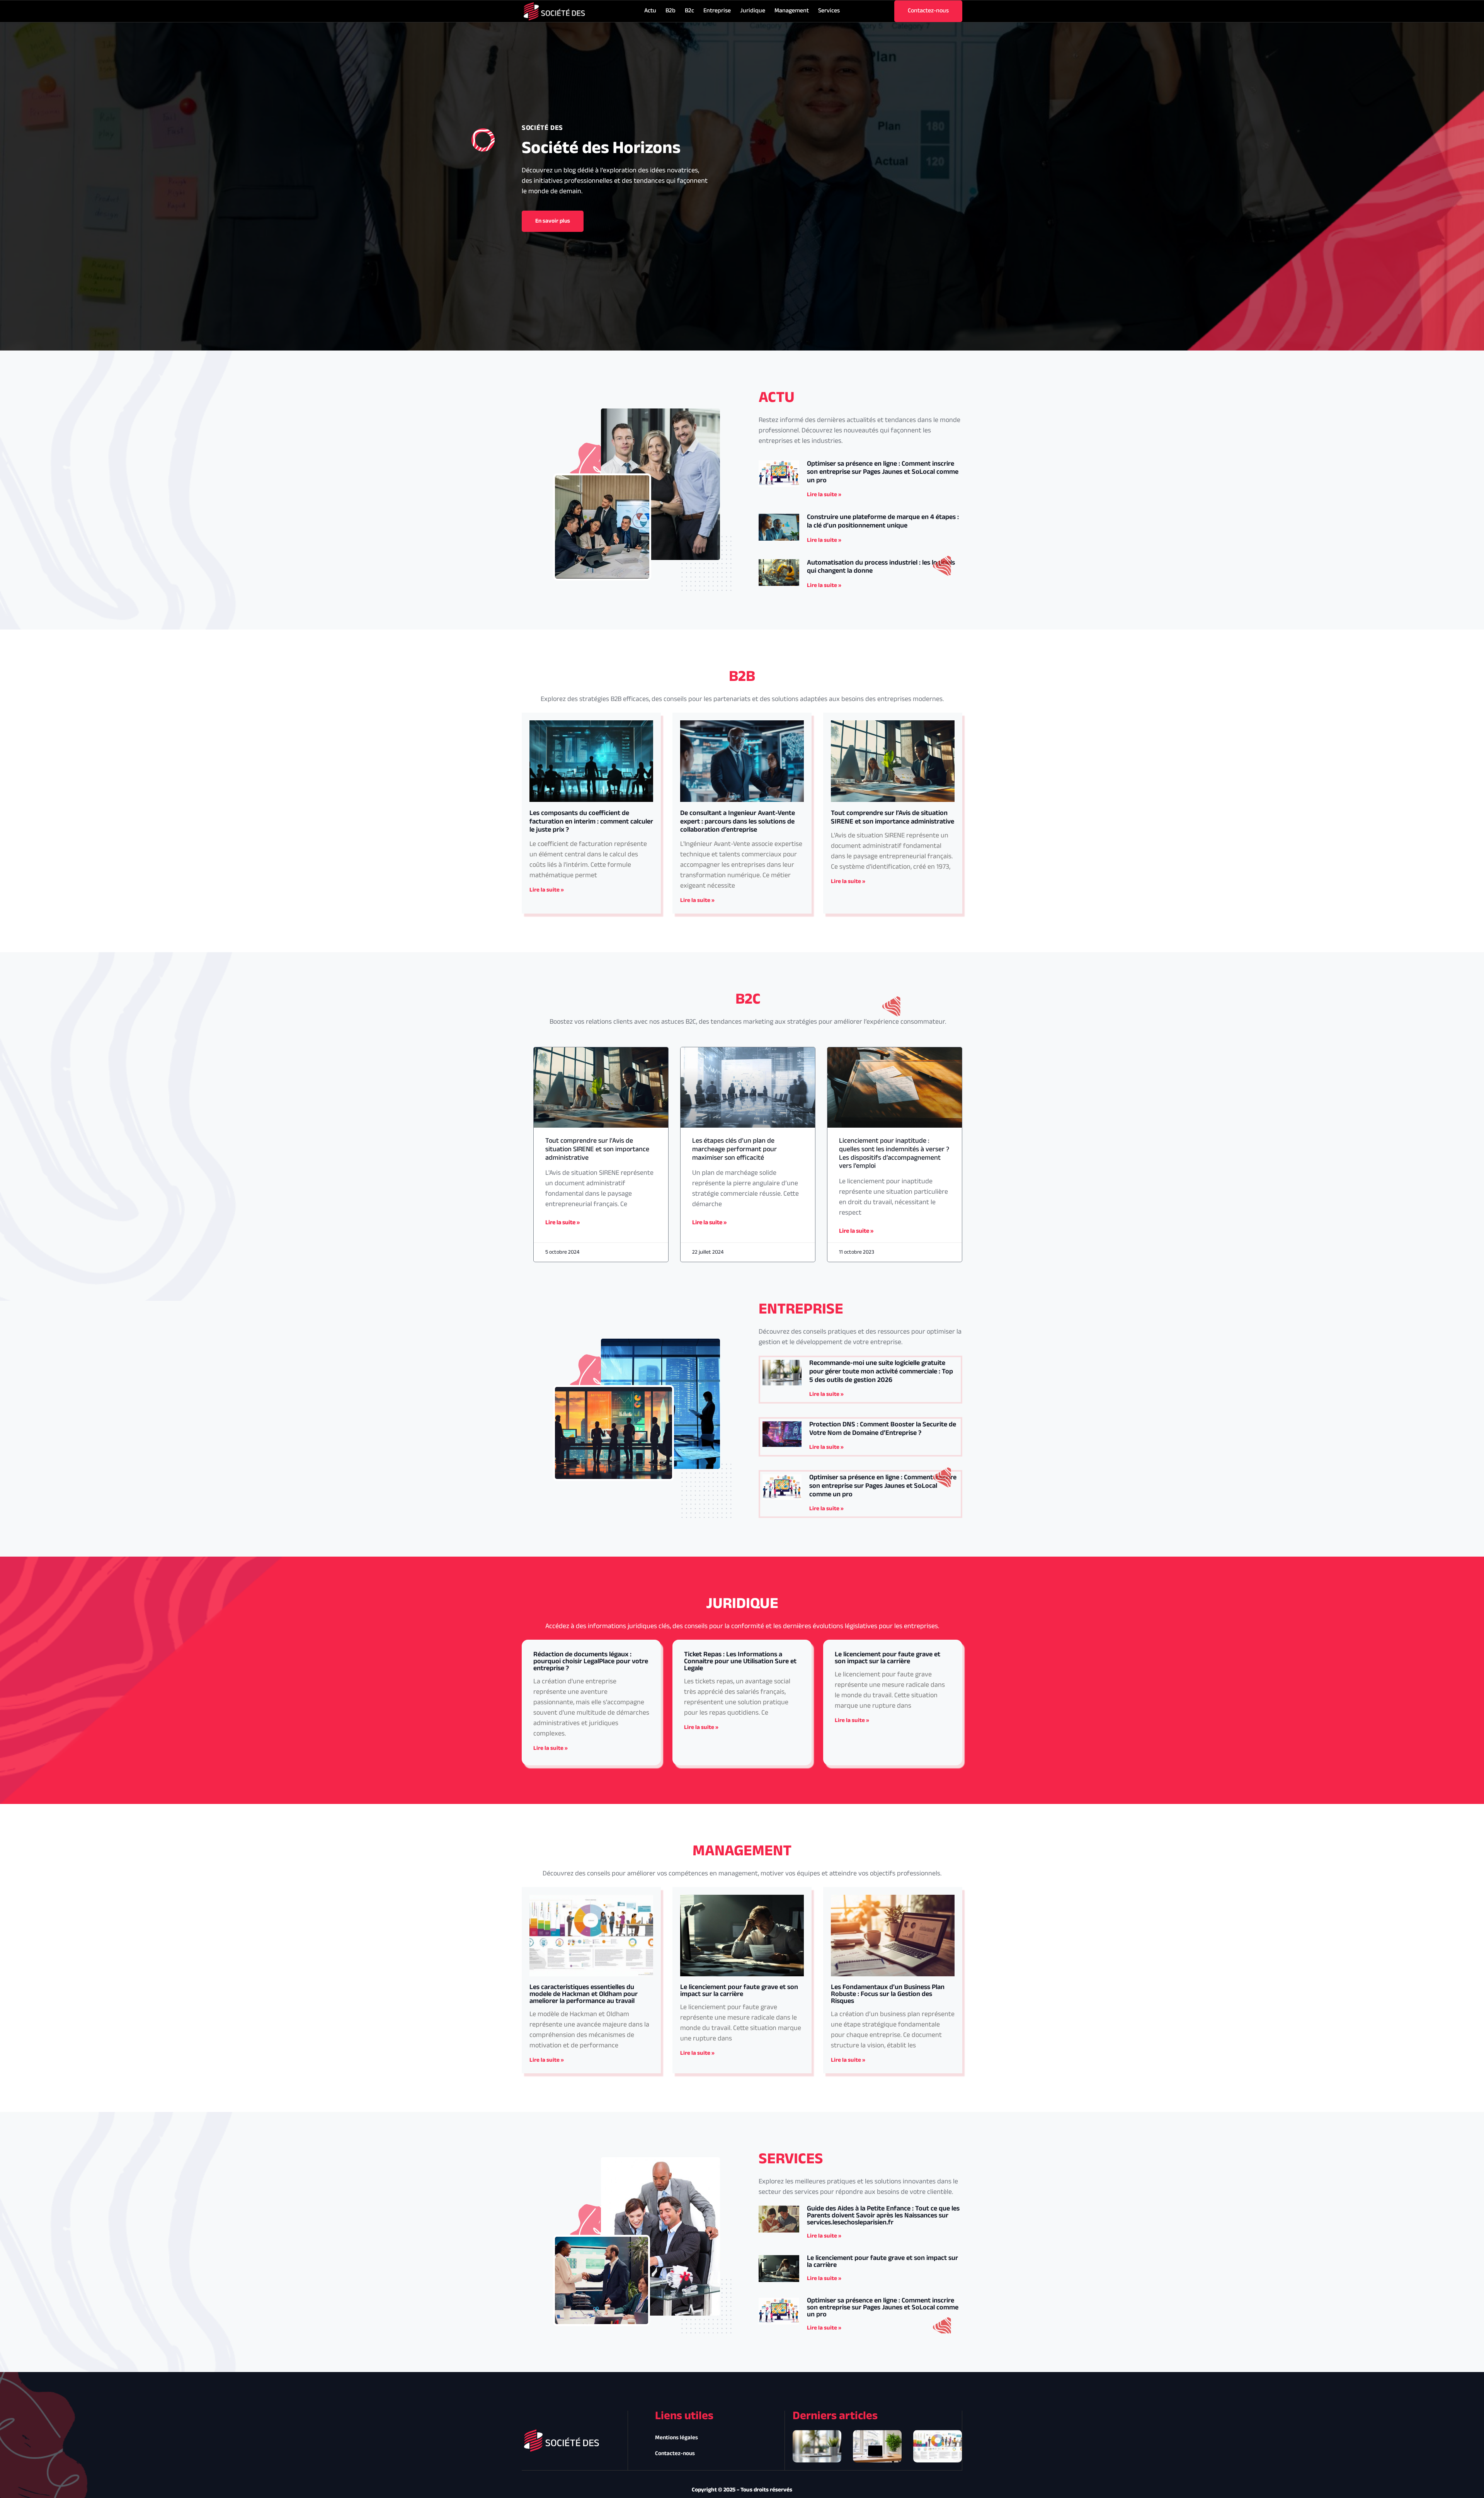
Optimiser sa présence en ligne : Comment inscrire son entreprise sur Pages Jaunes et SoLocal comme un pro (883, 472)
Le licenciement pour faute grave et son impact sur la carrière (888, 1658)
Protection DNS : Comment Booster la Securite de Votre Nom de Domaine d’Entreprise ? (883, 1429)
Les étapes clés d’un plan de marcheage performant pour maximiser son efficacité (734, 1149)
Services (829, 11)
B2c (689, 11)
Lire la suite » (824, 495)
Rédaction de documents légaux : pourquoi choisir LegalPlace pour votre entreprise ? (591, 1662)
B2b (671, 11)
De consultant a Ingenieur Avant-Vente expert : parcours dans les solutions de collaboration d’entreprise (738, 822)
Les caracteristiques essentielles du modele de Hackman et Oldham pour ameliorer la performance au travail (584, 1994)
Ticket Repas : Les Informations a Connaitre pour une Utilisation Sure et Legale (740, 1662)
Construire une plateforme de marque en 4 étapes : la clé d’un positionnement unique (883, 522)
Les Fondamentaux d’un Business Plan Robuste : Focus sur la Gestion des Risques (888, 1994)
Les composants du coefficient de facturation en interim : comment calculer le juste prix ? (591, 822)
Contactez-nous (675, 2454)
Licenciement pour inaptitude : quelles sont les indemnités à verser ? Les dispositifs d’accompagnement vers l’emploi (894, 1154)
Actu (650, 11)
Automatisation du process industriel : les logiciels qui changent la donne (881, 567)
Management (792, 11)
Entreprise (717, 11)
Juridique (753, 11)
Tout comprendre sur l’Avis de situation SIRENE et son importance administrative (893, 818)
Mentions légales (676, 2438)
